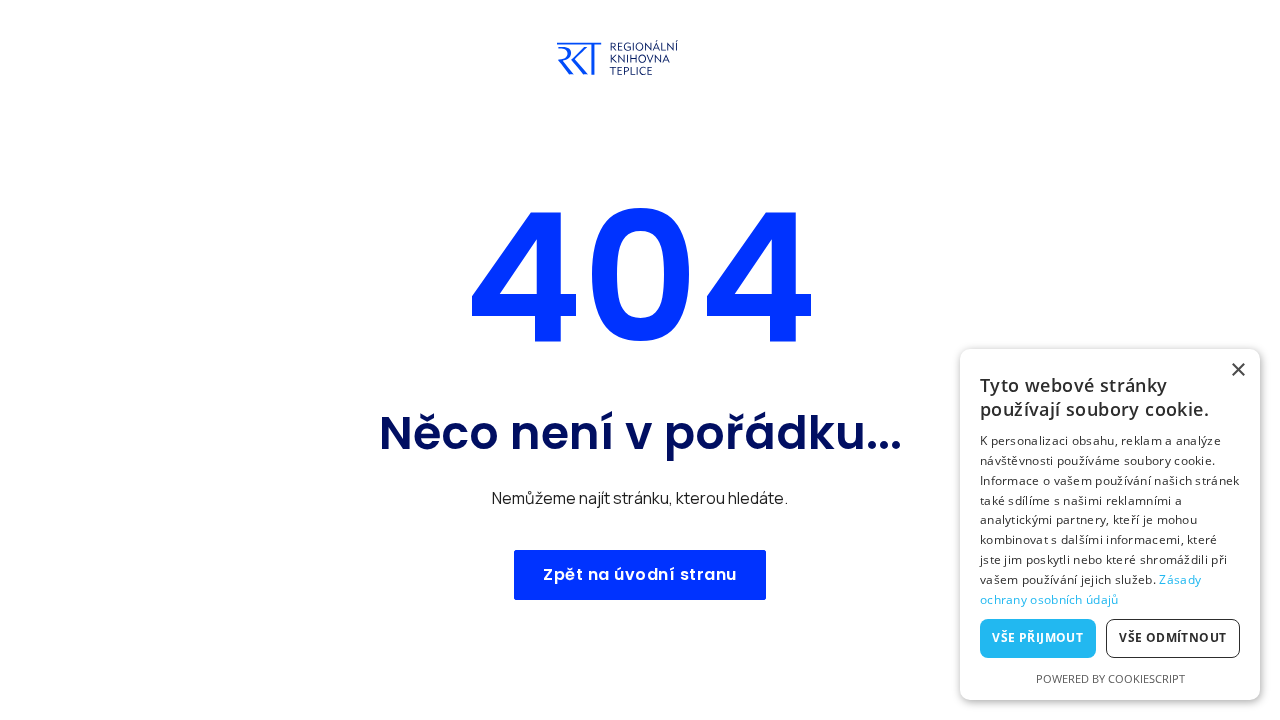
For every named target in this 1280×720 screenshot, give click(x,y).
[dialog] (1110, 524)
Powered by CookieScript (1110, 678)
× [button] (1237, 370)
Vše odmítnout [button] (1172, 637)
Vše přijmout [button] (1037, 637)
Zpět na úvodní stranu (640, 574)
